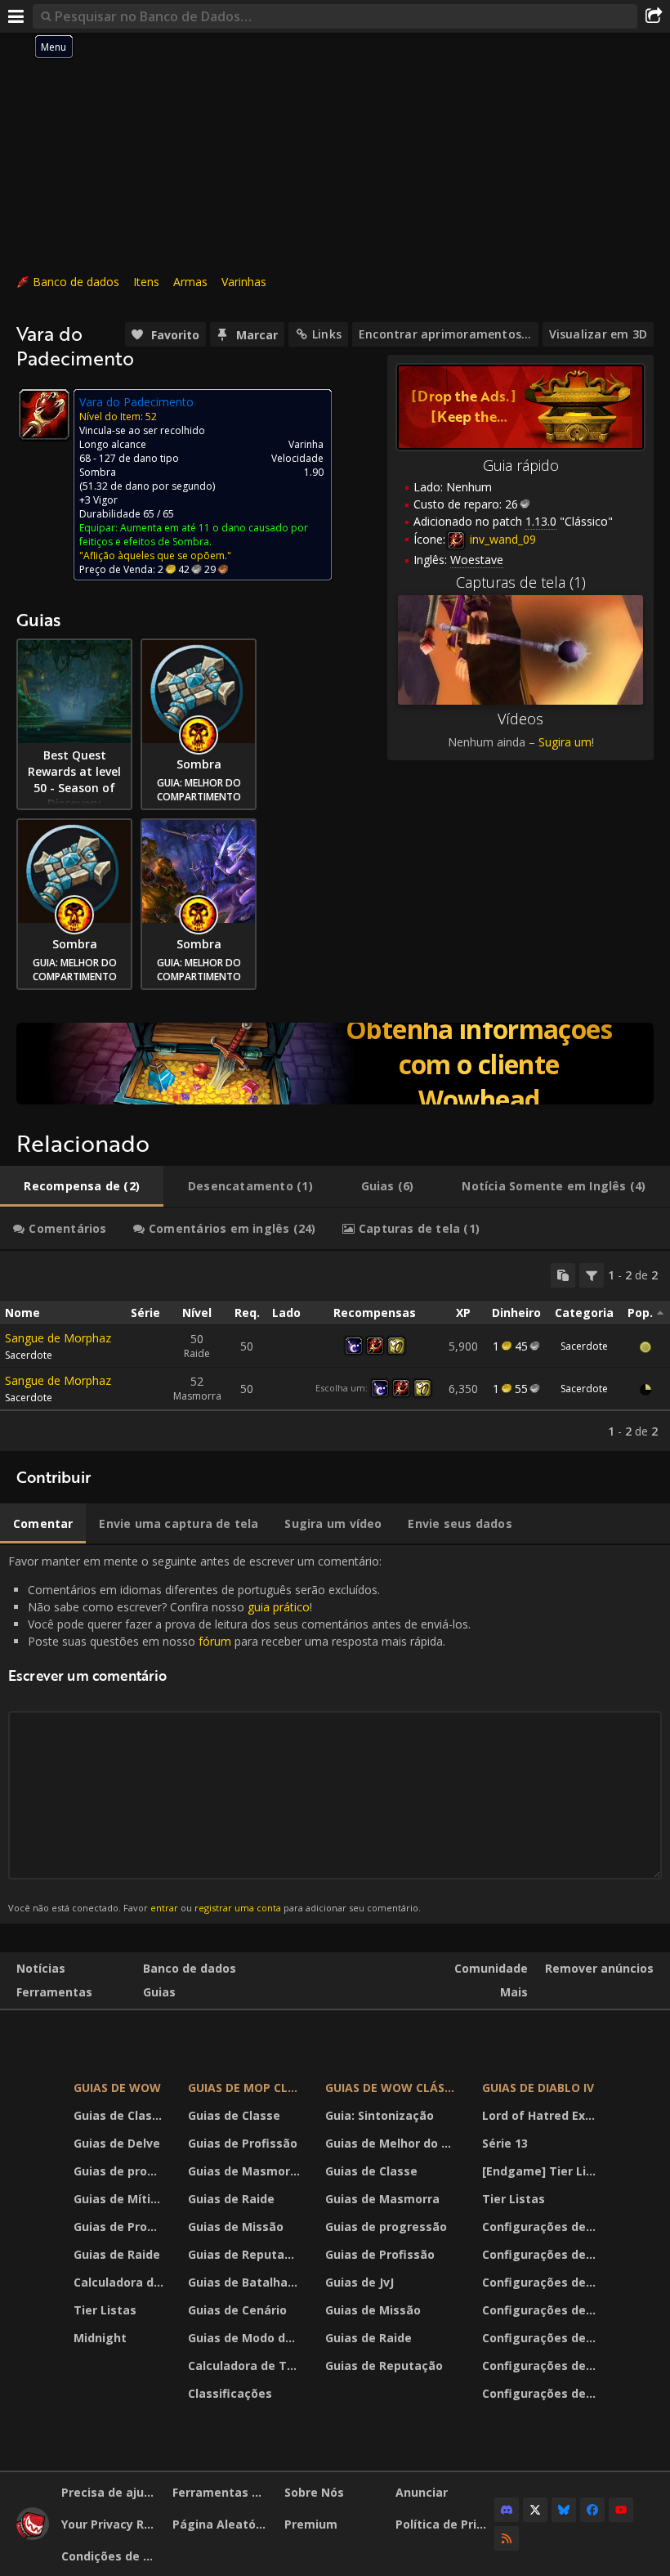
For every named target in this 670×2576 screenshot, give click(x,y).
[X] (535, 2510)
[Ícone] (44, 414)
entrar (164, 1908)
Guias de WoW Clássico (393, 2088)
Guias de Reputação (246, 2254)
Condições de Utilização (111, 2556)
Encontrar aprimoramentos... (445, 334)
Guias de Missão (236, 2227)
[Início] (33, 2536)
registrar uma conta (238, 1908)
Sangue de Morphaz (58, 1338)
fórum (215, 1641)
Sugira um (565, 742)
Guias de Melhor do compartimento (393, 2143)
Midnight (100, 2338)
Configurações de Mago (541, 2365)
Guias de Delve (117, 2143)
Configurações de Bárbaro (541, 2227)
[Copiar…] (563, 1275)
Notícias (41, 1968)
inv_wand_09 (501, 539)
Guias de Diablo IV (538, 2088)
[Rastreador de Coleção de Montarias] (335, 1064)
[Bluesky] (564, 2510)
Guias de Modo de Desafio (246, 2338)
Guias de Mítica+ (121, 2199)
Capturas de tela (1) (521, 582)
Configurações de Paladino (541, 2310)
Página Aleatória (222, 2524)
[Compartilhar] (654, 16)
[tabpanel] (335, 1351)
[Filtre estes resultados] (592, 1275)
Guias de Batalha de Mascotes (246, 2282)
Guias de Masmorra (245, 2171)
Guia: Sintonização (380, 2115)
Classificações (230, 2393)
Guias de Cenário (237, 2310)
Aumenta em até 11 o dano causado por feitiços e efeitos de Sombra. (194, 535)
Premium (311, 2524)
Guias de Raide (117, 2254)
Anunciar (422, 2492)
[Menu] (16, 16)
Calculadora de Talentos (121, 2282)
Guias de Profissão (121, 2227)
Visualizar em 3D (598, 334)
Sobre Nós (314, 2492)
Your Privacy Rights (111, 2524)
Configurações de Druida (541, 2254)
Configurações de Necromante (541, 2282)
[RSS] (507, 2538)
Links (327, 334)
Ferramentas (54, 1992)
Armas (190, 282)
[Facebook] (592, 2510)
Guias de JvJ (360, 2282)
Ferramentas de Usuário (222, 2492)
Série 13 (505, 2143)
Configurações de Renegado (541, 2338)
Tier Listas (105, 2310)
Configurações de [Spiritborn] (541, 2393)
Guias (159, 1992)
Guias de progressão (121, 2171)
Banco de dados (76, 282)
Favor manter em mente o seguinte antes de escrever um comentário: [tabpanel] (239, 1734)
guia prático (279, 1607)
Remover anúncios (599, 1968)
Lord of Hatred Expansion (541, 2115)
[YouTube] (621, 2510)
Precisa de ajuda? (111, 2492)
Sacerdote (29, 1355)
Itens (146, 282)
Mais (514, 1992)
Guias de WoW (117, 2088)
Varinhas (244, 282)
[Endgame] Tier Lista (541, 2171)
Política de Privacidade (445, 2524)
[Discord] (507, 2510)
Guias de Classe (120, 2115)
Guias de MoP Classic (246, 2088)
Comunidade (491, 1968)
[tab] (82, 1186)
